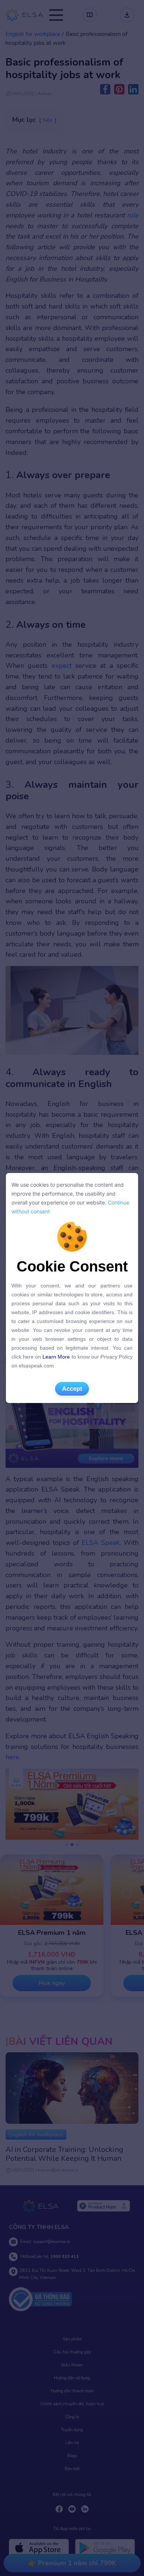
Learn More (56, 1357)
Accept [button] (72, 1389)
